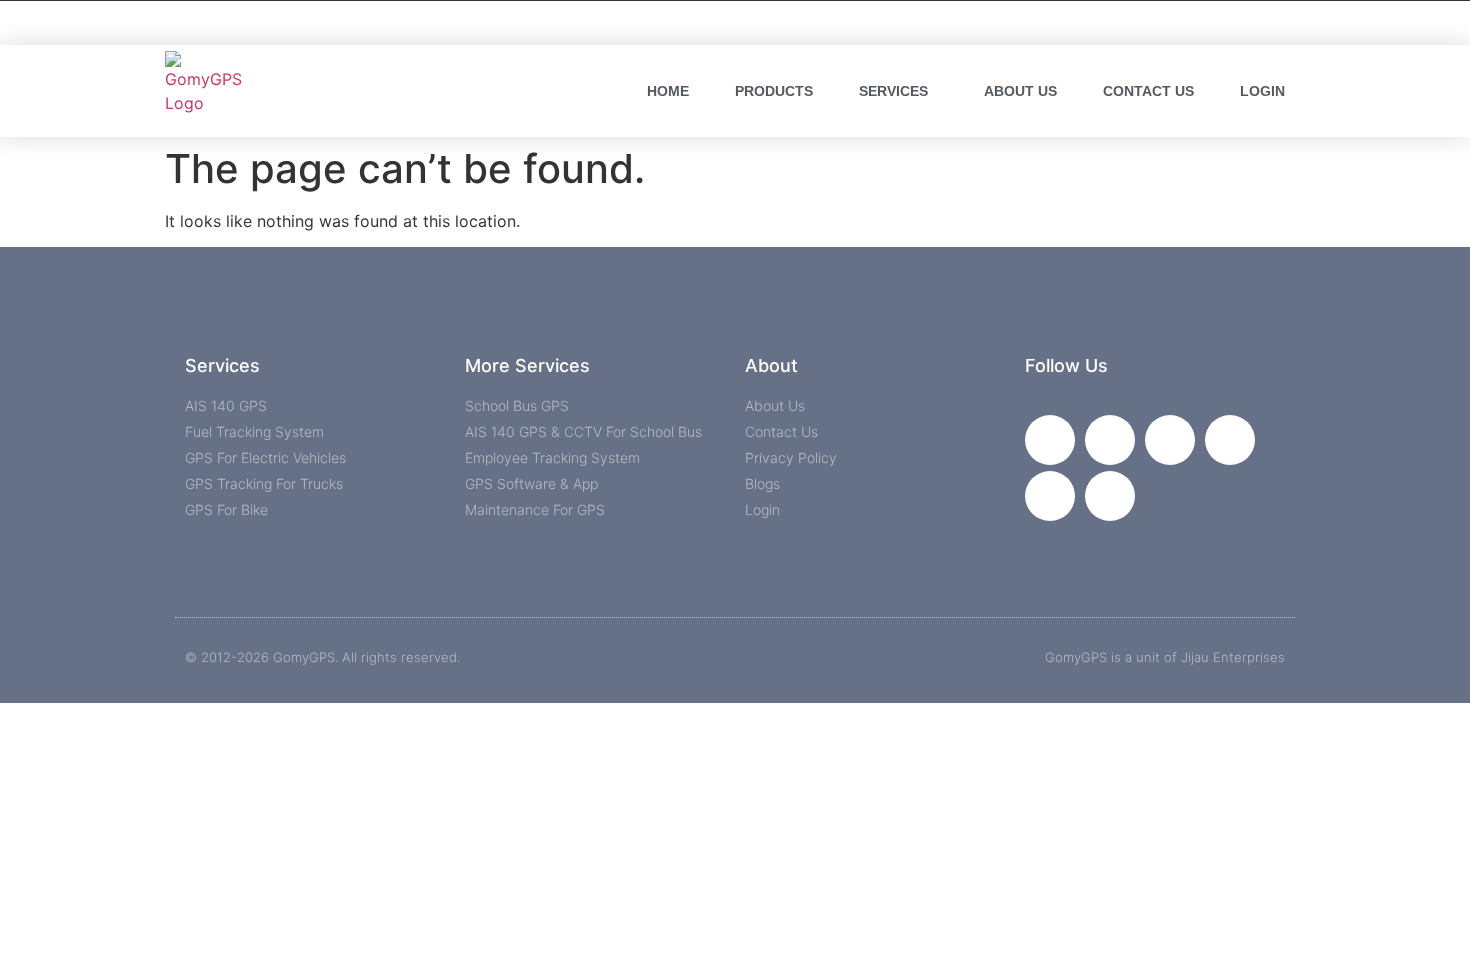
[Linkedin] (1050, 496)
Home (668, 91)
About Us (1020, 91)
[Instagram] (1230, 440)
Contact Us (1148, 91)
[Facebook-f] (1050, 440)
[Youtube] (1170, 440)
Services (893, 91)
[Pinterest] (1110, 496)
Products (774, 91)
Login (1262, 91)
